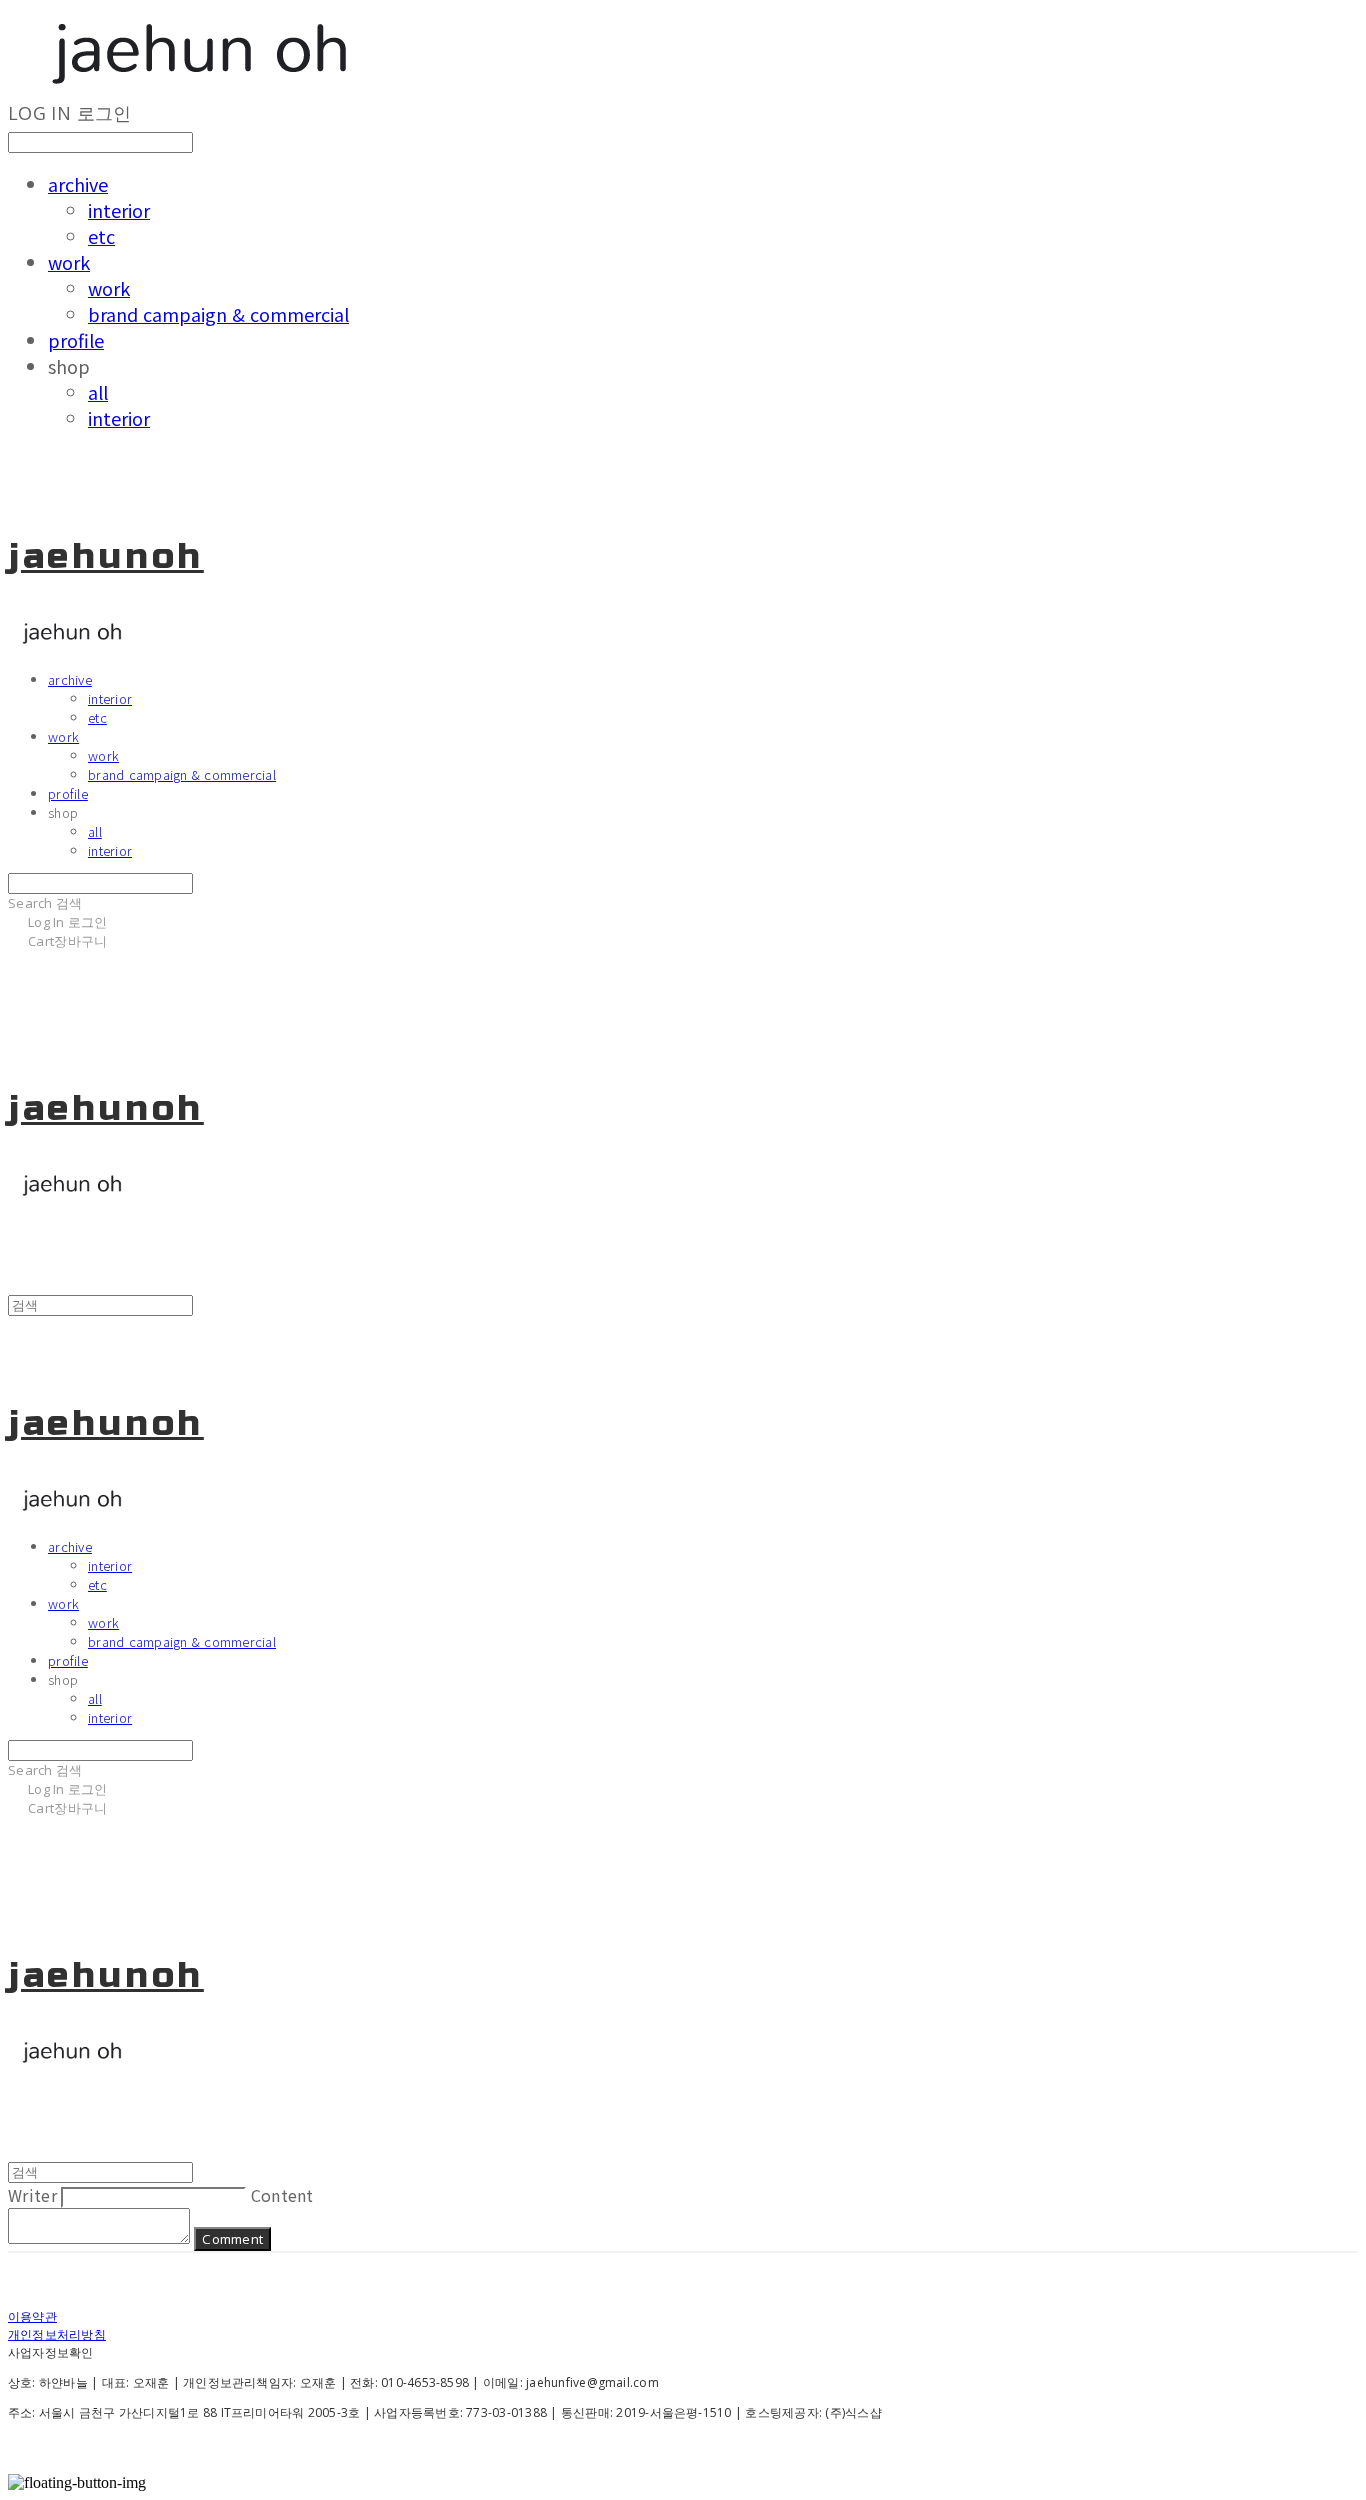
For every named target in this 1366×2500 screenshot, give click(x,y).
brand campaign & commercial (218, 314)
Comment (232, 2239)
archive (78, 184)
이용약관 (32, 2316)
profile (76, 340)
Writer (32, 2195)
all (98, 392)
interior (119, 210)
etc (101, 236)
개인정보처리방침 (57, 2334)
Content (282, 2195)
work (69, 262)
